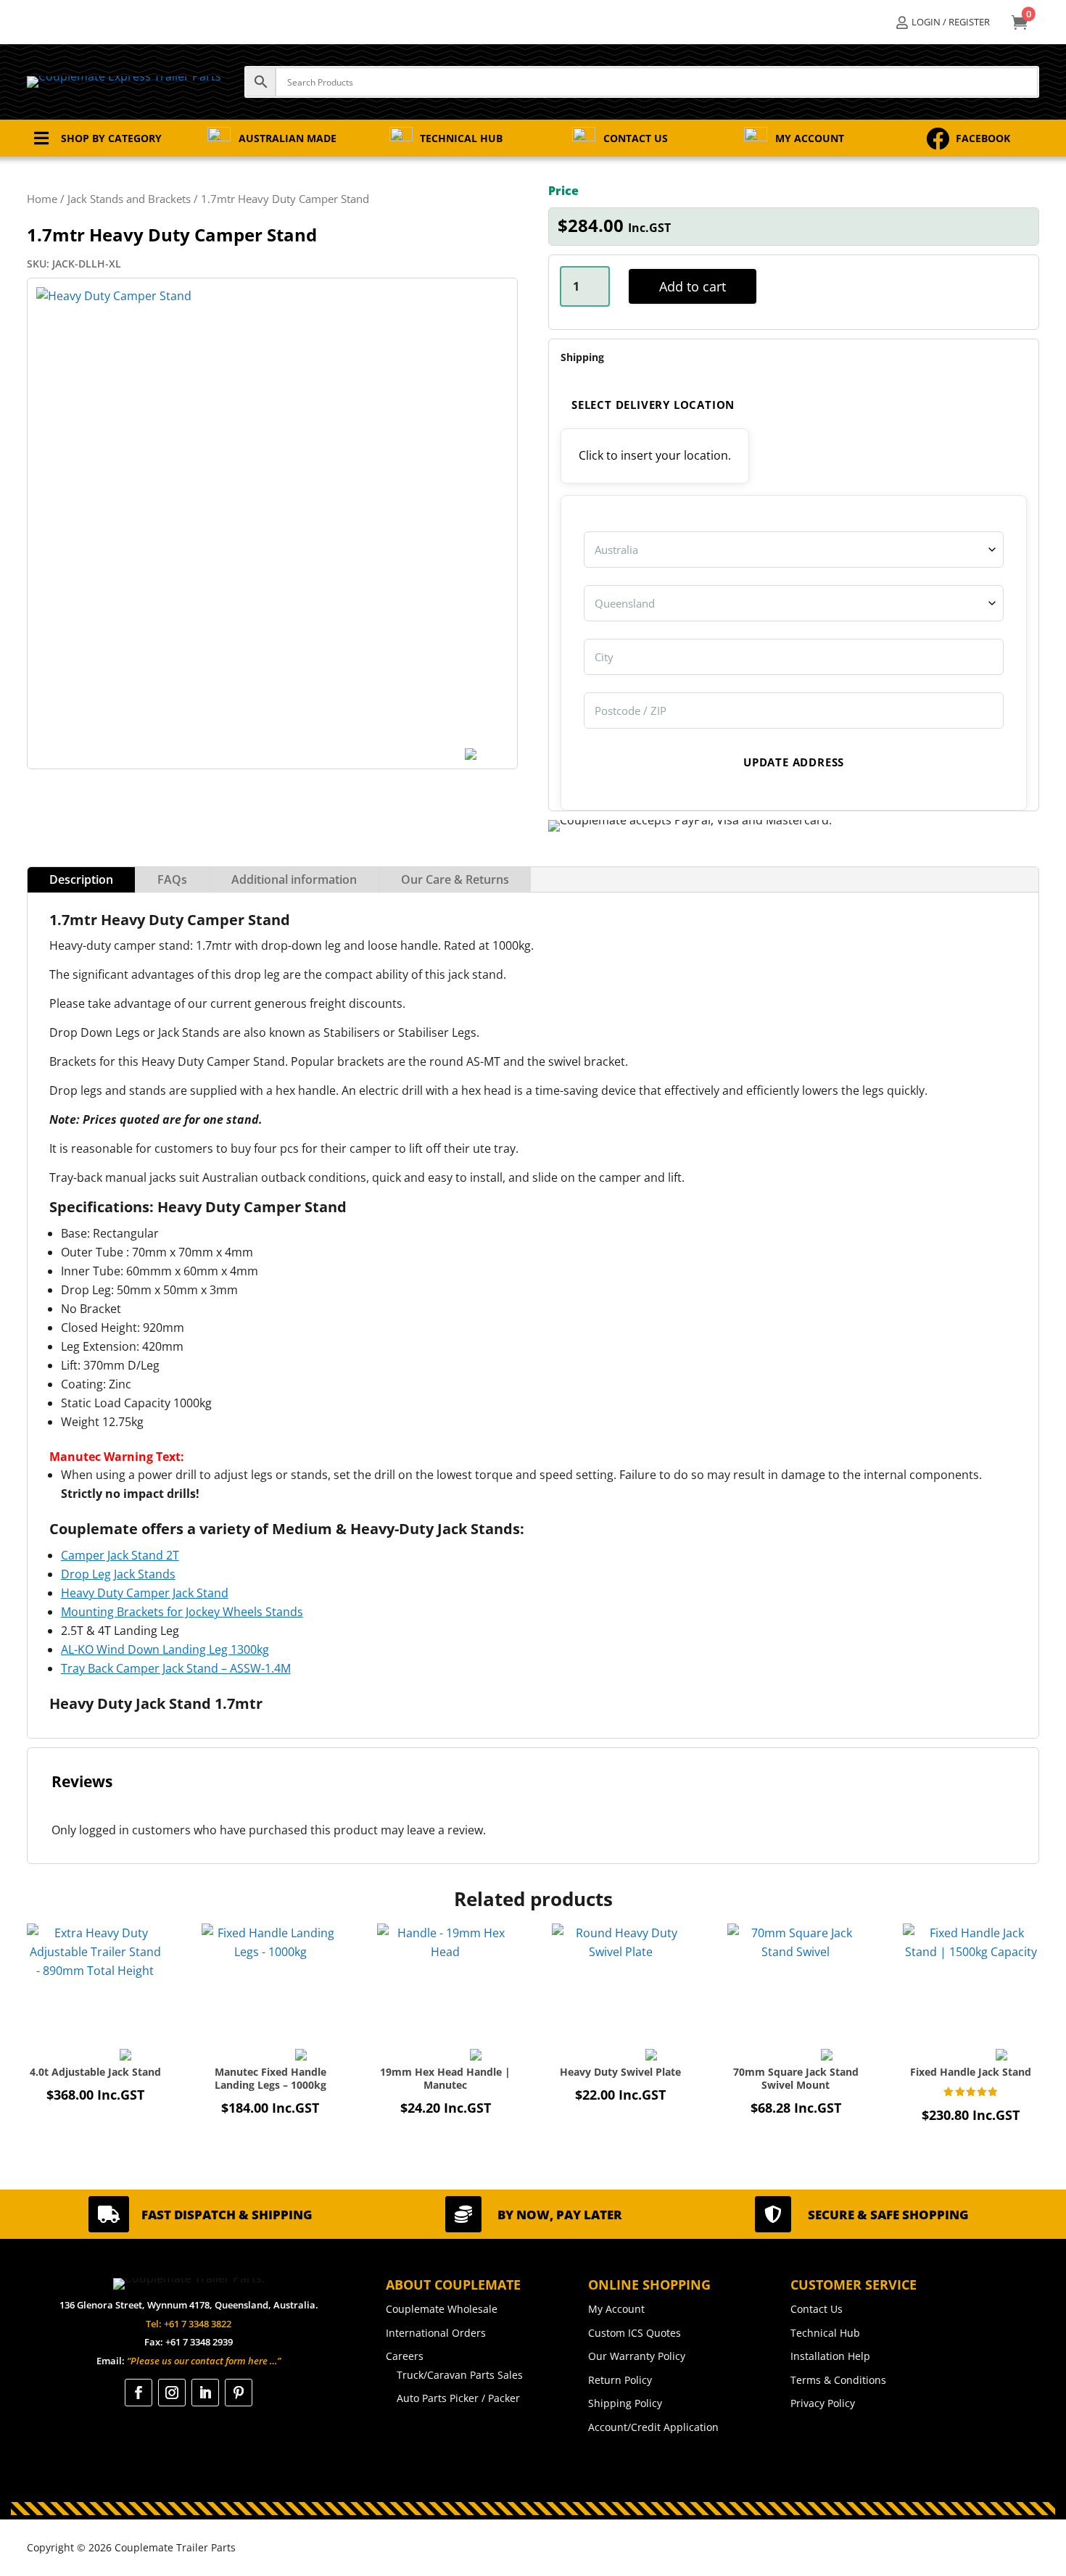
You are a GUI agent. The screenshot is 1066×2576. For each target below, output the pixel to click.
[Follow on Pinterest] (239, 2393)
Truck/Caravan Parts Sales (460, 2375)
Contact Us (817, 2309)
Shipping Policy (625, 2403)
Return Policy (620, 2380)
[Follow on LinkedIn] (205, 2393)
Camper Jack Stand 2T (120, 1555)
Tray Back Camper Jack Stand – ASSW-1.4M (176, 1668)
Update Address (794, 762)
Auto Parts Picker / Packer (458, 2398)
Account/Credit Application (653, 2427)
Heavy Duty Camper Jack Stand (145, 1593)
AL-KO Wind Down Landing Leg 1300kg (165, 1649)
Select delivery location (653, 405)
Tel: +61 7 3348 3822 (189, 2324)
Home (42, 199)
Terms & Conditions (838, 2380)
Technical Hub (825, 2333)
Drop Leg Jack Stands (118, 1574)
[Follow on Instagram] (172, 2393)
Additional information (294, 879)
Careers (405, 2356)
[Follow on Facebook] (139, 2393)
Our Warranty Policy (637, 2356)
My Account (616, 2309)
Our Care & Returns (455, 879)
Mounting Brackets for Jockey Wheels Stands (182, 1612)
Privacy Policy (823, 2403)
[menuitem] (943, 22)
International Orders (436, 2333)
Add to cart (693, 286)
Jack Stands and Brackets (129, 199)
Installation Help (830, 2356)
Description (81, 879)
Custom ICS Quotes (635, 2333)
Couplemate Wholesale (442, 2309)
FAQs (172, 879)
